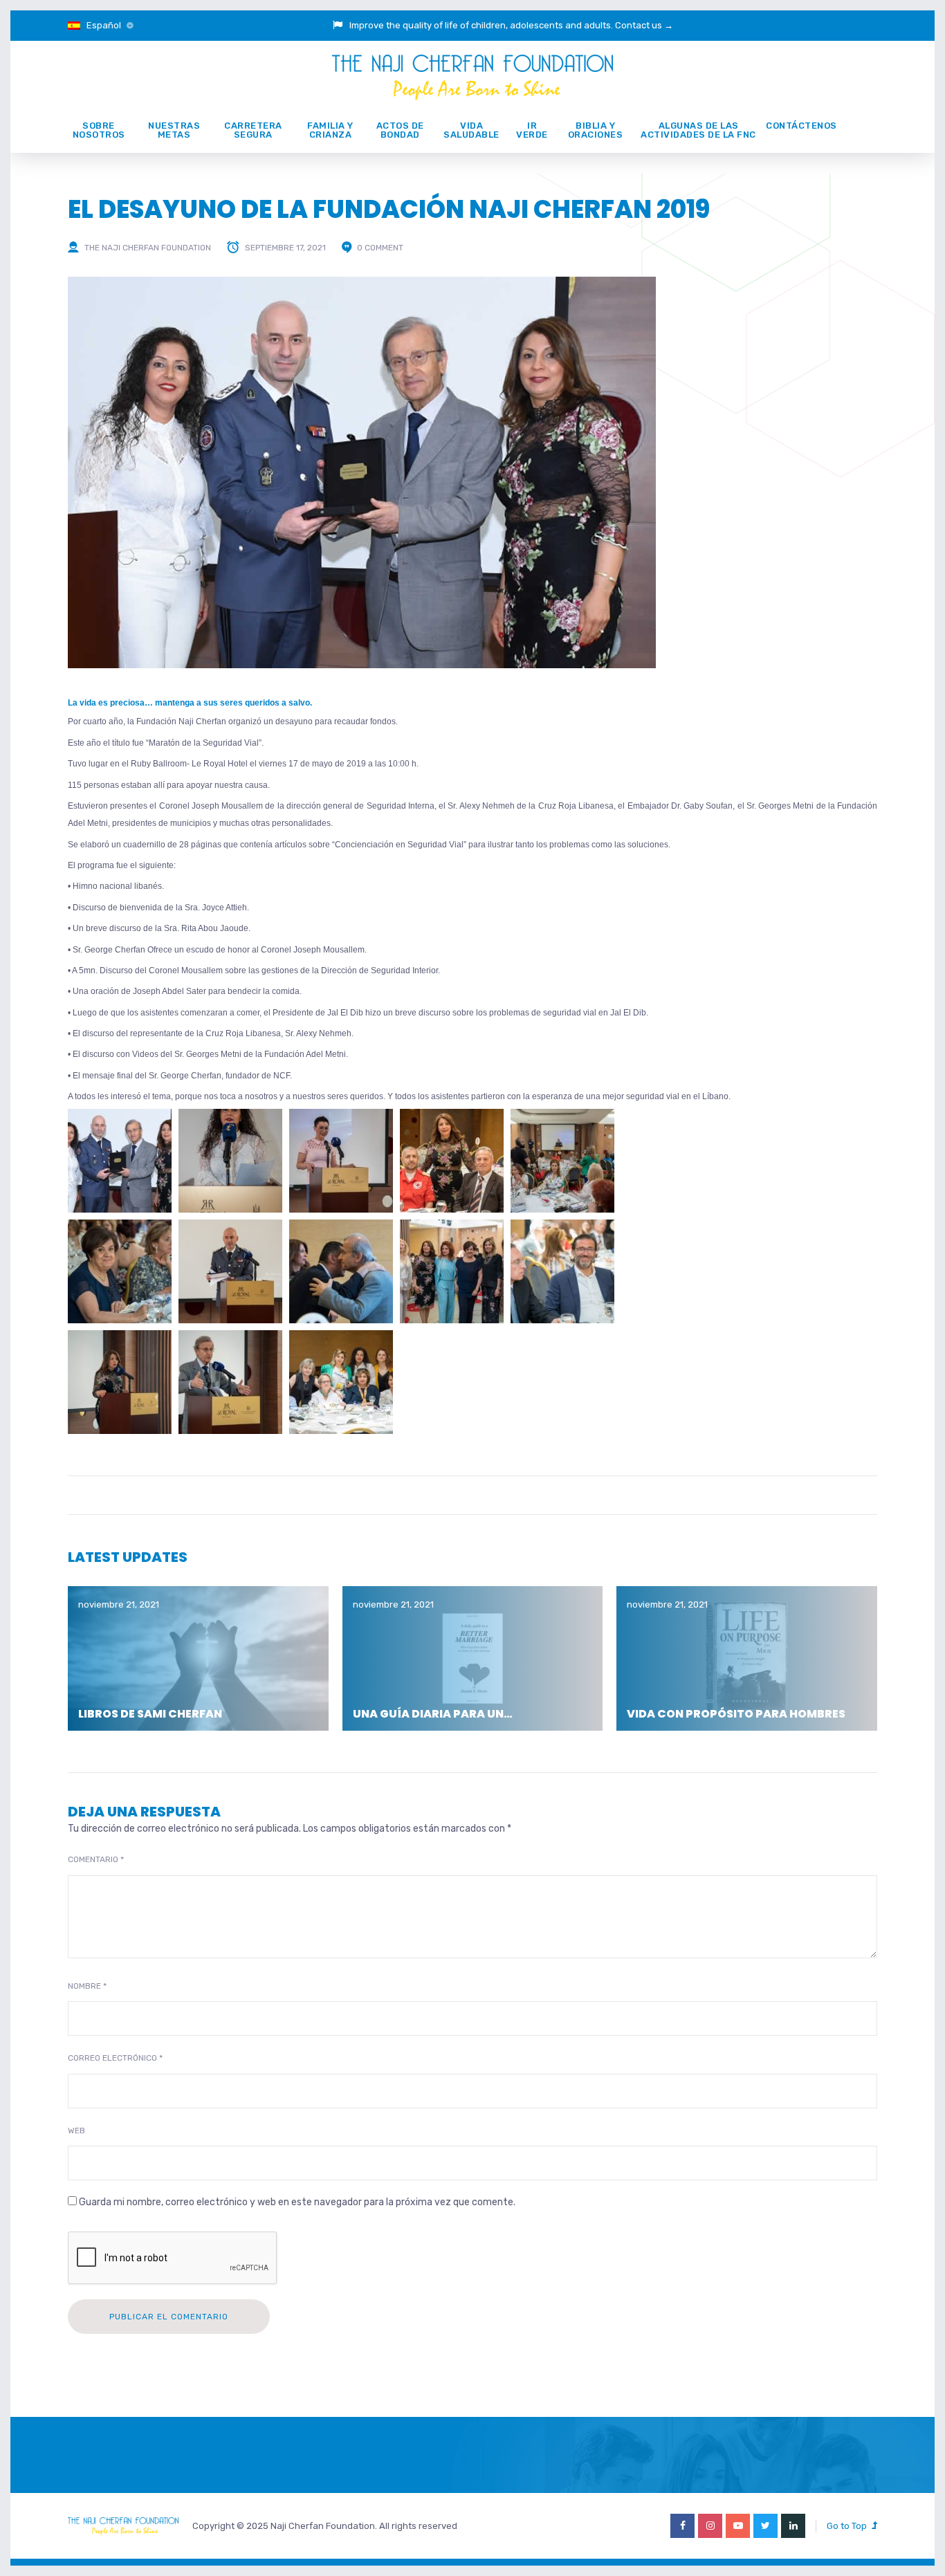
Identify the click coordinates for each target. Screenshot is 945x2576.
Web (76, 2131)
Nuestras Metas (174, 130)
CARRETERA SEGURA (253, 130)
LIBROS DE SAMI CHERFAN (150, 1714)
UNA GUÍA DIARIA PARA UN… (433, 1714)
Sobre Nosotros (99, 130)
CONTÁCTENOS (801, 126)
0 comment (380, 248)
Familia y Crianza (330, 130)
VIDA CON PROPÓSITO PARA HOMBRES (736, 1714)
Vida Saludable (471, 130)
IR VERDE (532, 130)
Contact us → (644, 25)
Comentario (96, 1859)
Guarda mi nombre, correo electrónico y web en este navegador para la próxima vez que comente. (297, 2202)
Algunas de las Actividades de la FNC (698, 130)
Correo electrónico (115, 2058)
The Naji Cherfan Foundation (148, 248)
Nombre (87, 1986)
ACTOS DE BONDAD (400, 130)
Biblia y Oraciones (596, 130)
